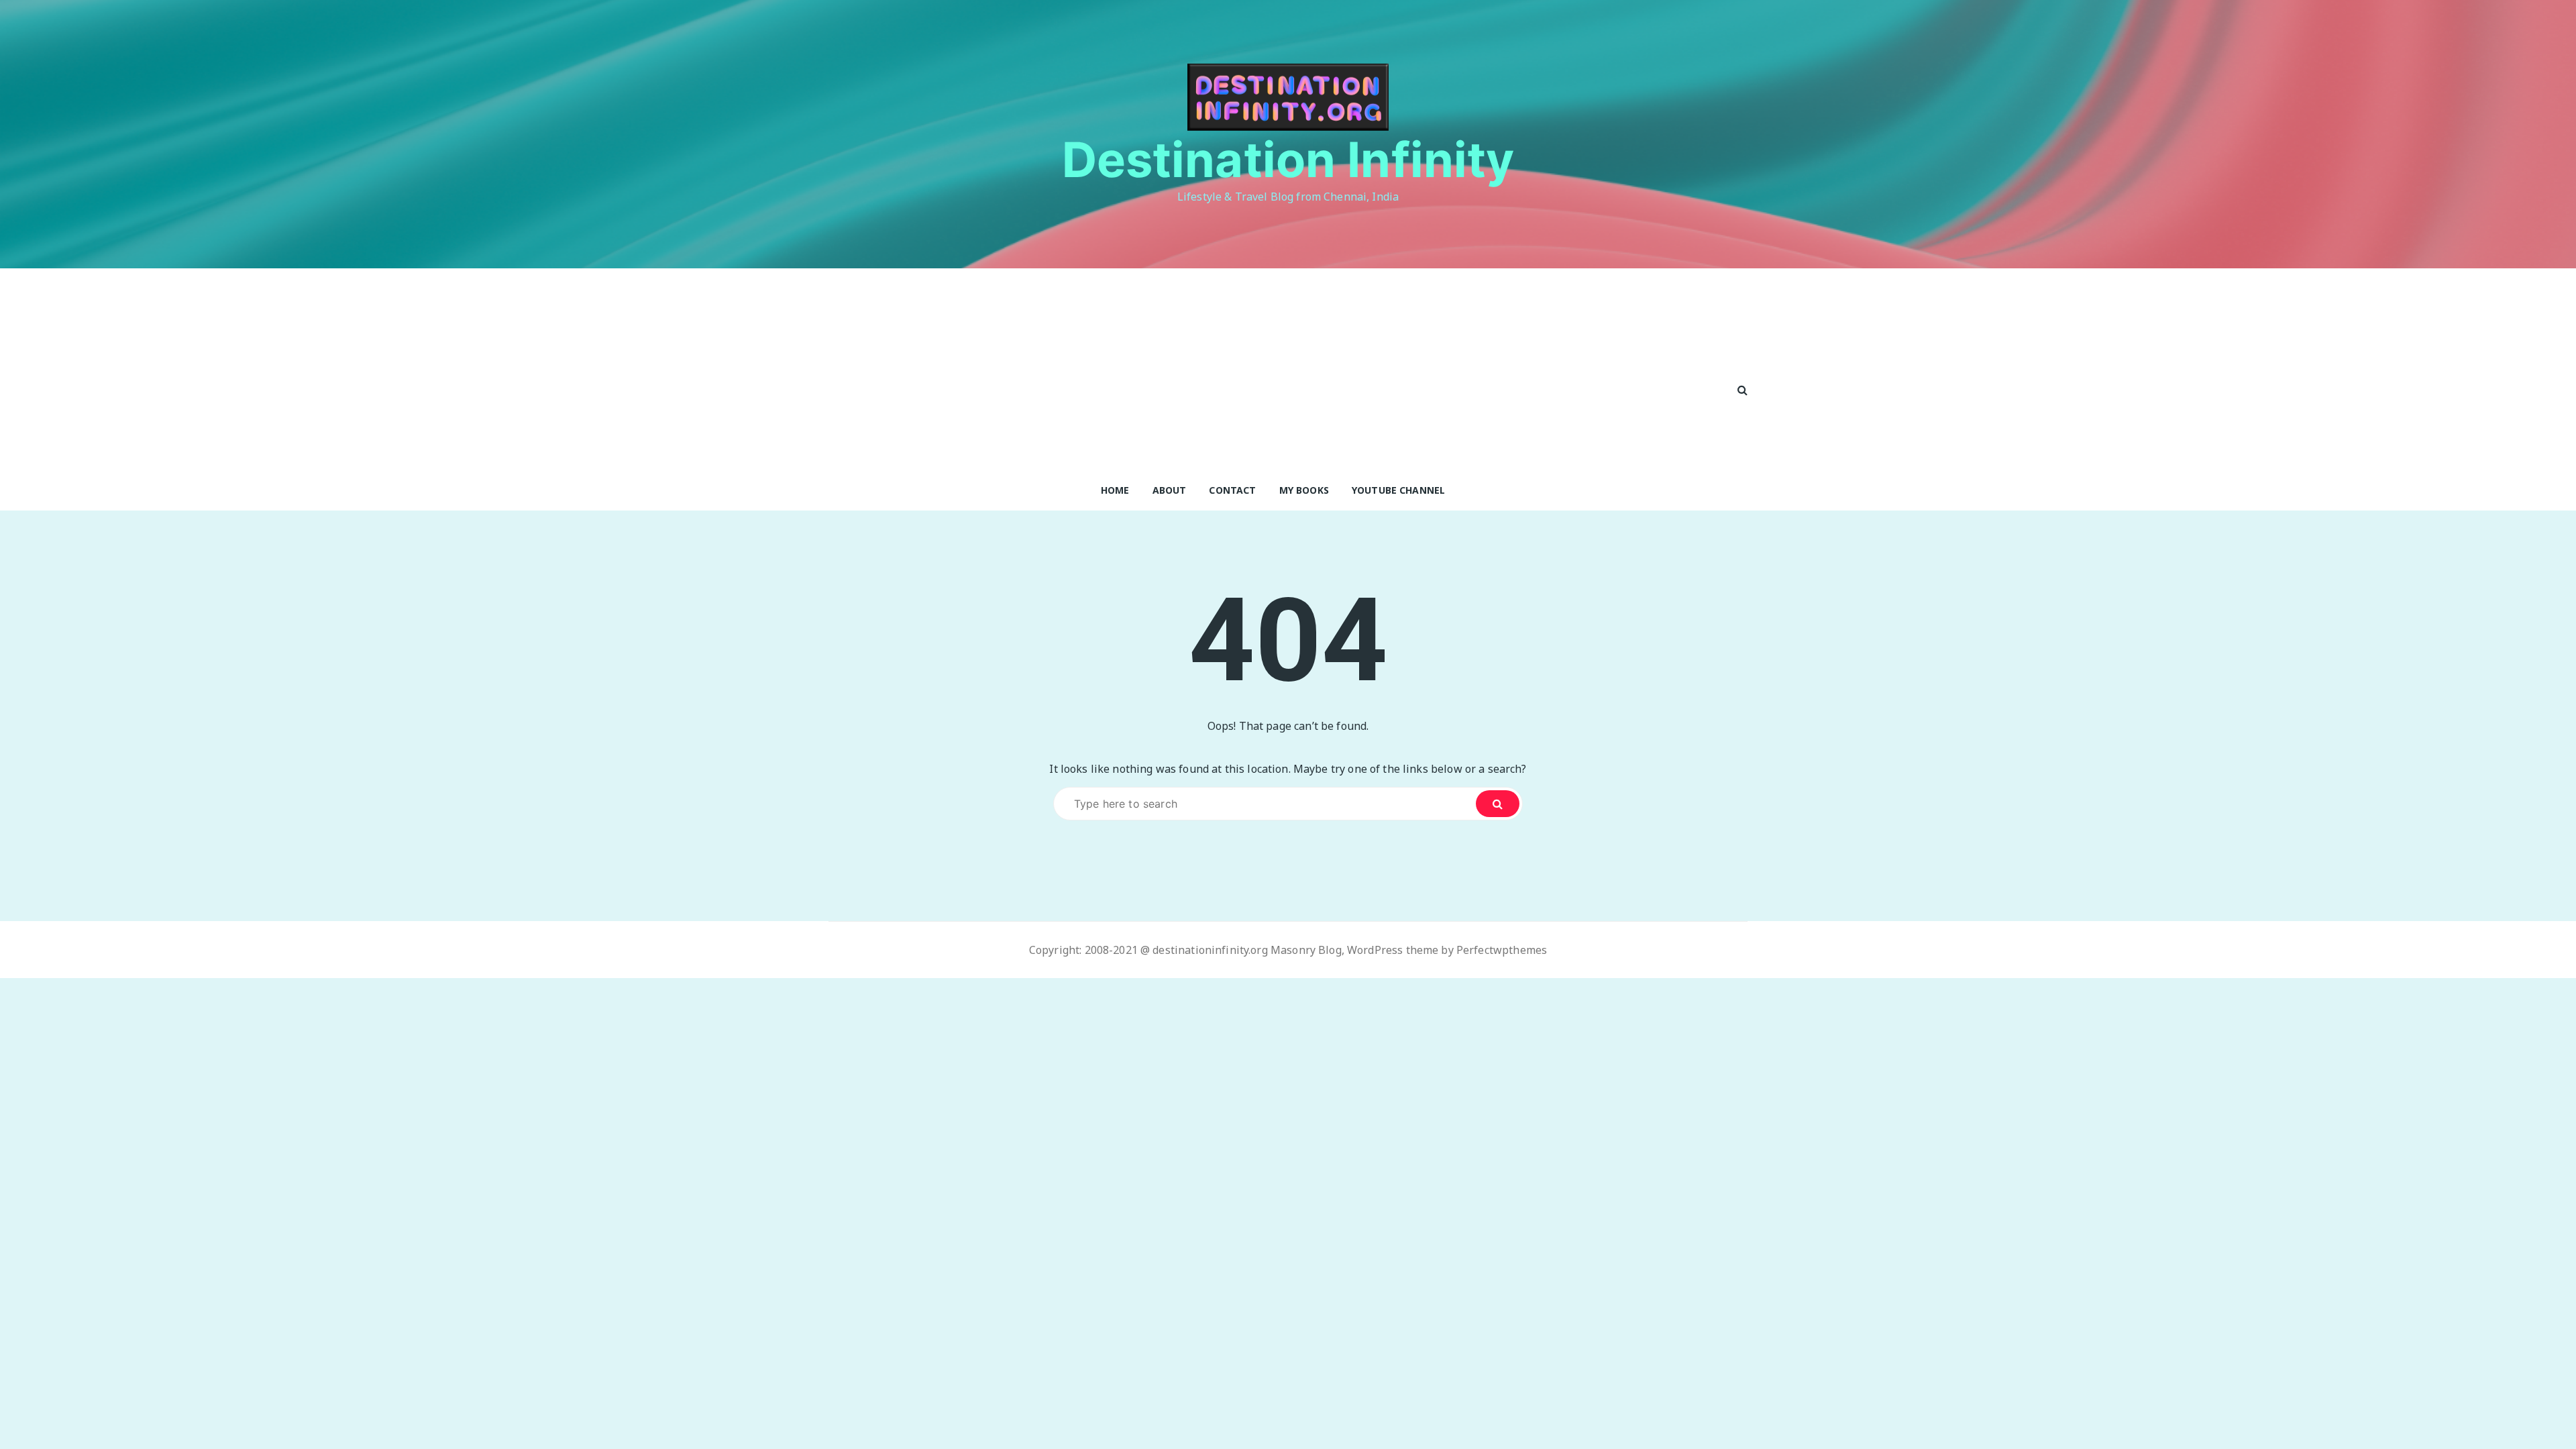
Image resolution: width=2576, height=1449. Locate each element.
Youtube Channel (1398, 490)
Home (1115, 490)
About (1170, 490)
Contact (1232, 490)
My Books (1304, 490)
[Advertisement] (1273, 369)
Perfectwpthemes (1502, 950)
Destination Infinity (1288, 159)
